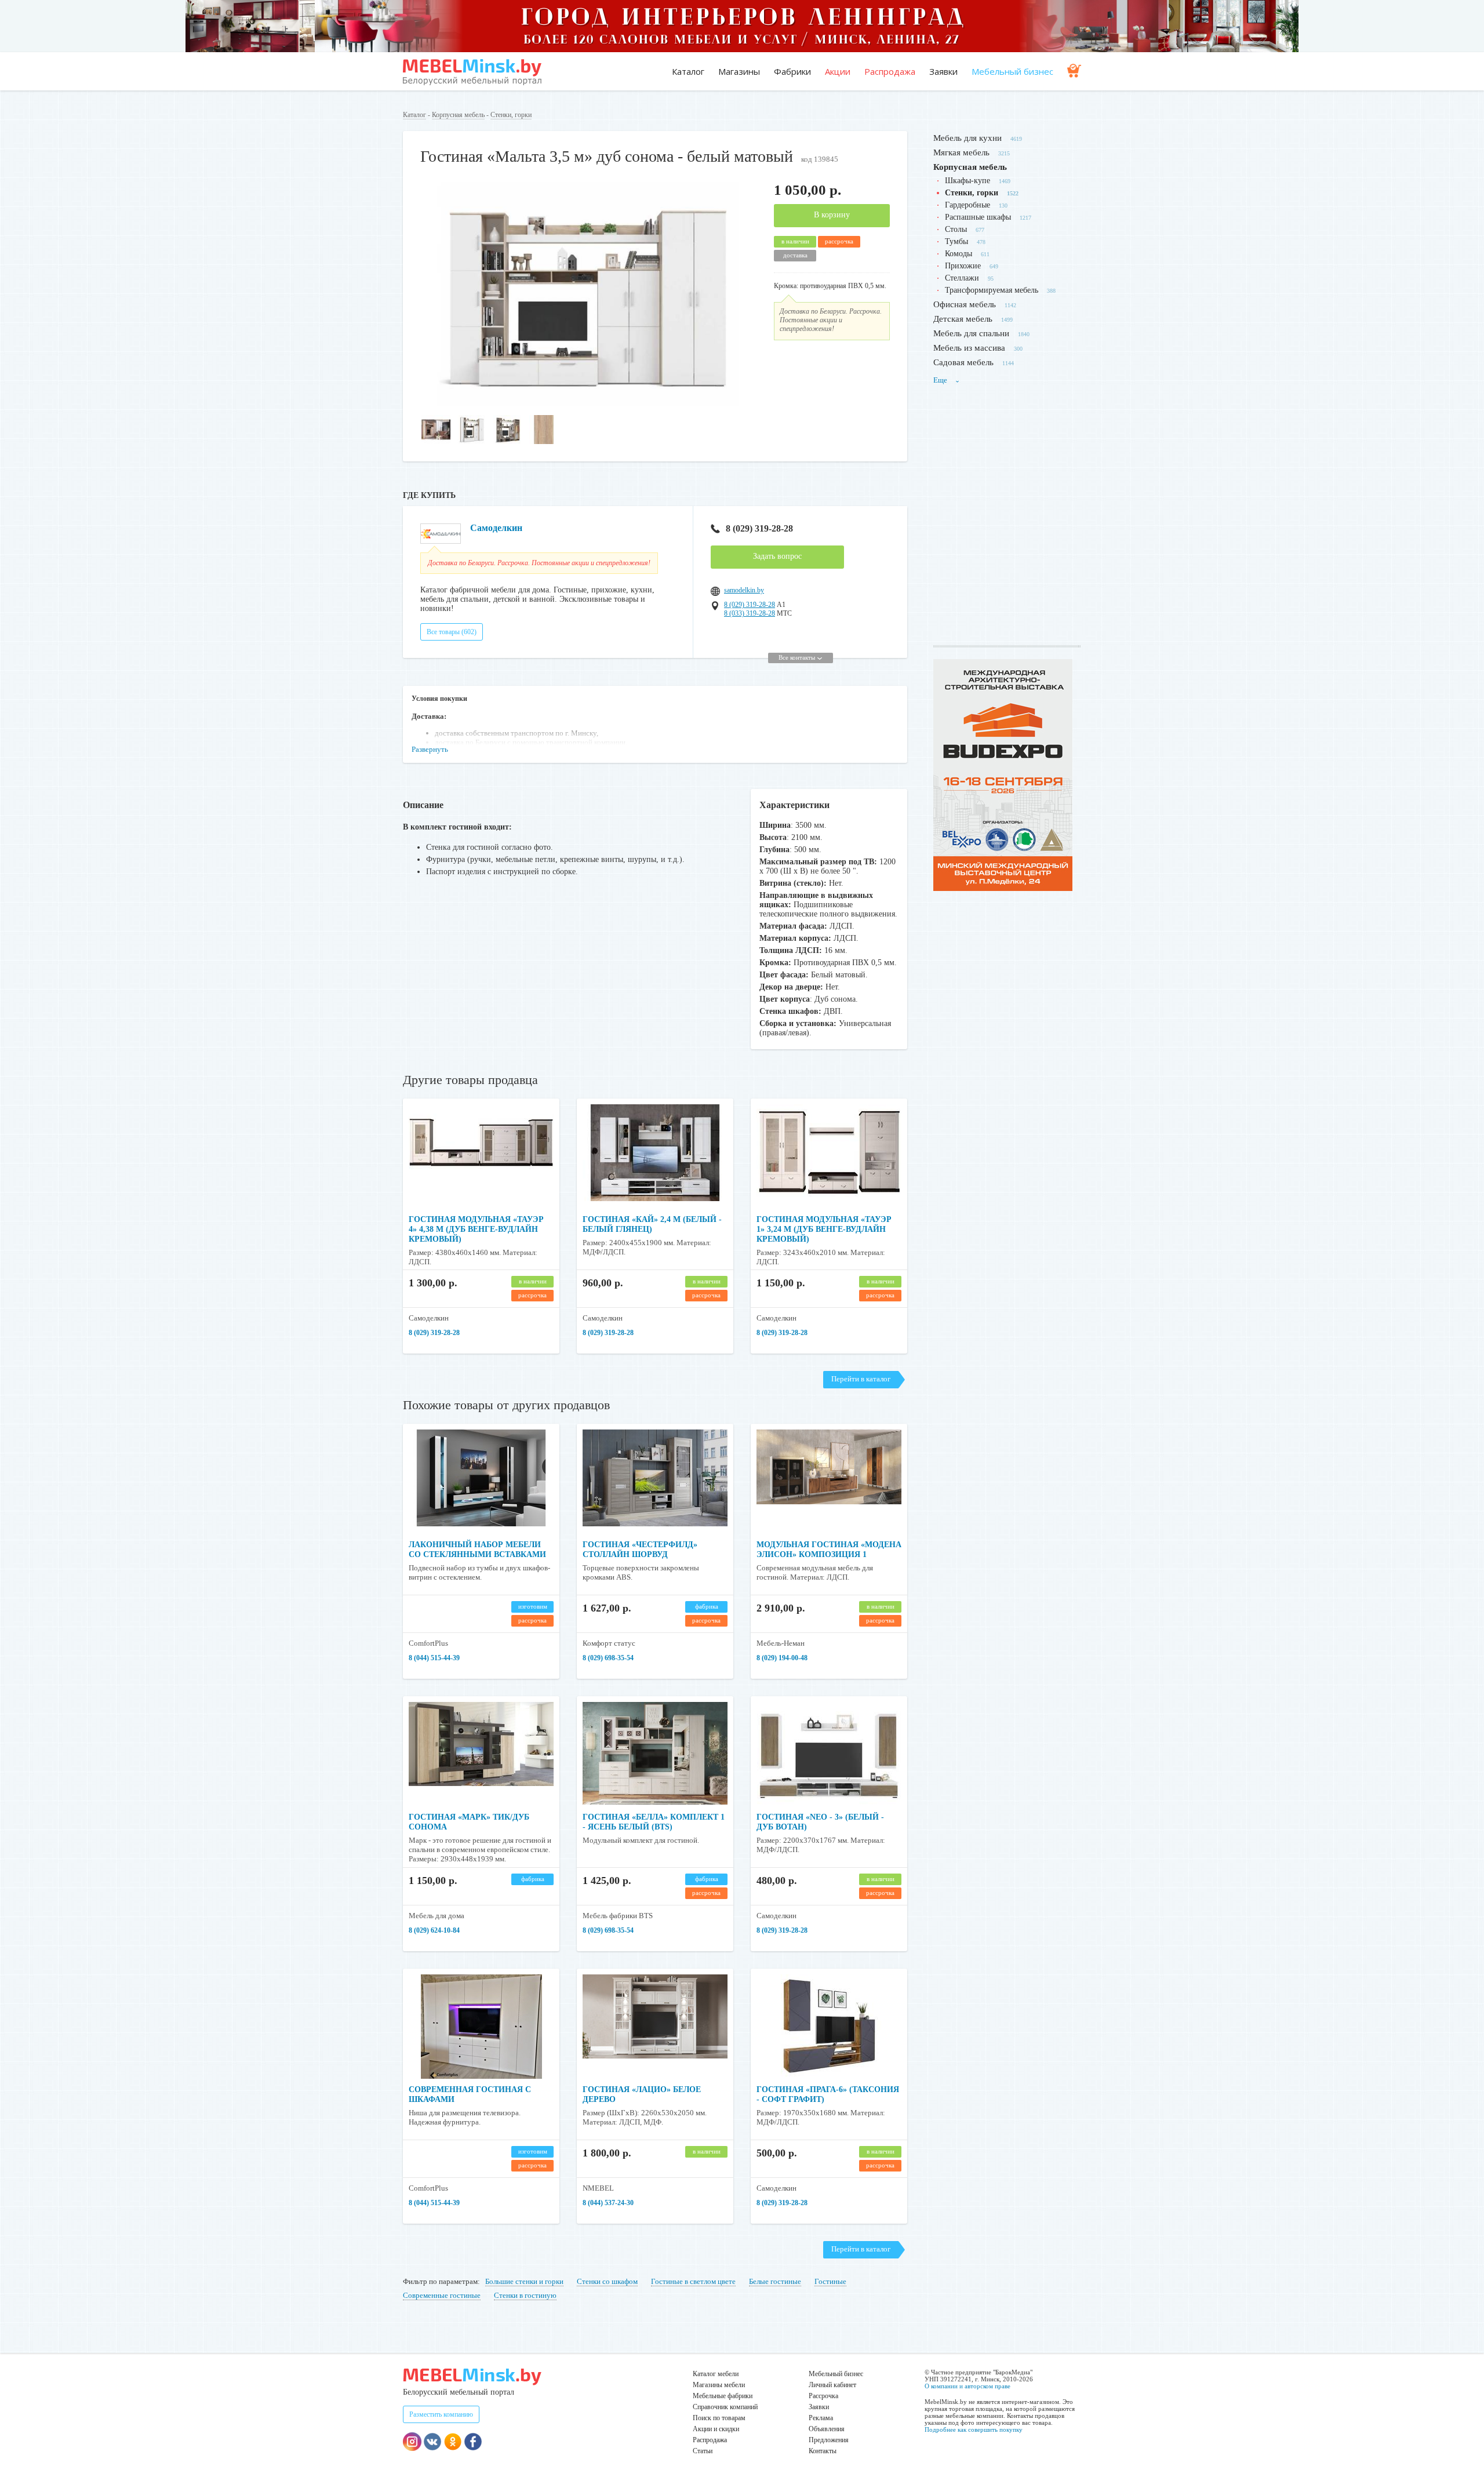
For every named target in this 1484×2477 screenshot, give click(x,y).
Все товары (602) (452, 632)
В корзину (832, 215)
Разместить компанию (441, 2414)
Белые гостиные (775, 2281)
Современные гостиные (442, 2295)
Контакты (823, 2451)
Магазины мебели (719, 2385)
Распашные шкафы (978, 217)
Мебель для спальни (971, 333)
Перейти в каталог (861, 1379)
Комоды (959, 254)
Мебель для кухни (967, 138)
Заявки (943, 71)
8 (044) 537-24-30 (608, 2203)
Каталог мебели (716, 2374)
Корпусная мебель (458, 115)
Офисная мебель (965, 304)
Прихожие (963, 266)
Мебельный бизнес (1012, 71)
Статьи (703, 2451)
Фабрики (792, 71)
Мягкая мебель (961, 152)
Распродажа (890, 71)
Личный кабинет (832, 2385)
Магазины (739, 71)
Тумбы (956, 241)
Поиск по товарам (719, 2418)
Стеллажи (962, 278)
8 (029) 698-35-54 (608, 1658)
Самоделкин (496, 528)
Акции (838, 71)
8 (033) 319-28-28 (750, 613)
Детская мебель (963, 319)
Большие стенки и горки (524, 2281)
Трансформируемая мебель (992, 290)
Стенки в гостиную (525, 2295)
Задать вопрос (777, 556)
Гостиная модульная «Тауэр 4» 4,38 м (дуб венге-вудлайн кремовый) (476, 1229)
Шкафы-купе (967, 181)
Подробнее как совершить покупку (974, 2429)
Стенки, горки (511, 115)
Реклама (821, 2418)
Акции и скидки (716, 2429)
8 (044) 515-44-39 (434, 1658)
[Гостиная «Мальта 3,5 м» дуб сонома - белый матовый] (588, 403)
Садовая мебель (963, 362)
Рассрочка (823, 2396)
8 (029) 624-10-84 (434, 1930)
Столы (956, 229)
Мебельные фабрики (723, 2396)
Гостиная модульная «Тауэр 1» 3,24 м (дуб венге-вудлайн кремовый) (824, 1229)
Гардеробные (967, 205)
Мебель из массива (969, 348)
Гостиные (830, 2281)
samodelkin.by (744, 590)
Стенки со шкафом (607, 2281)
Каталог (688, 71)
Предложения (829, 2440)
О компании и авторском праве (967, 2386)
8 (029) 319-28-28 (759, 528)
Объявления (827, 2429)
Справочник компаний (725, 2407)
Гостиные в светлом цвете (693, 2281)
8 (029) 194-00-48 (782, 1658)
